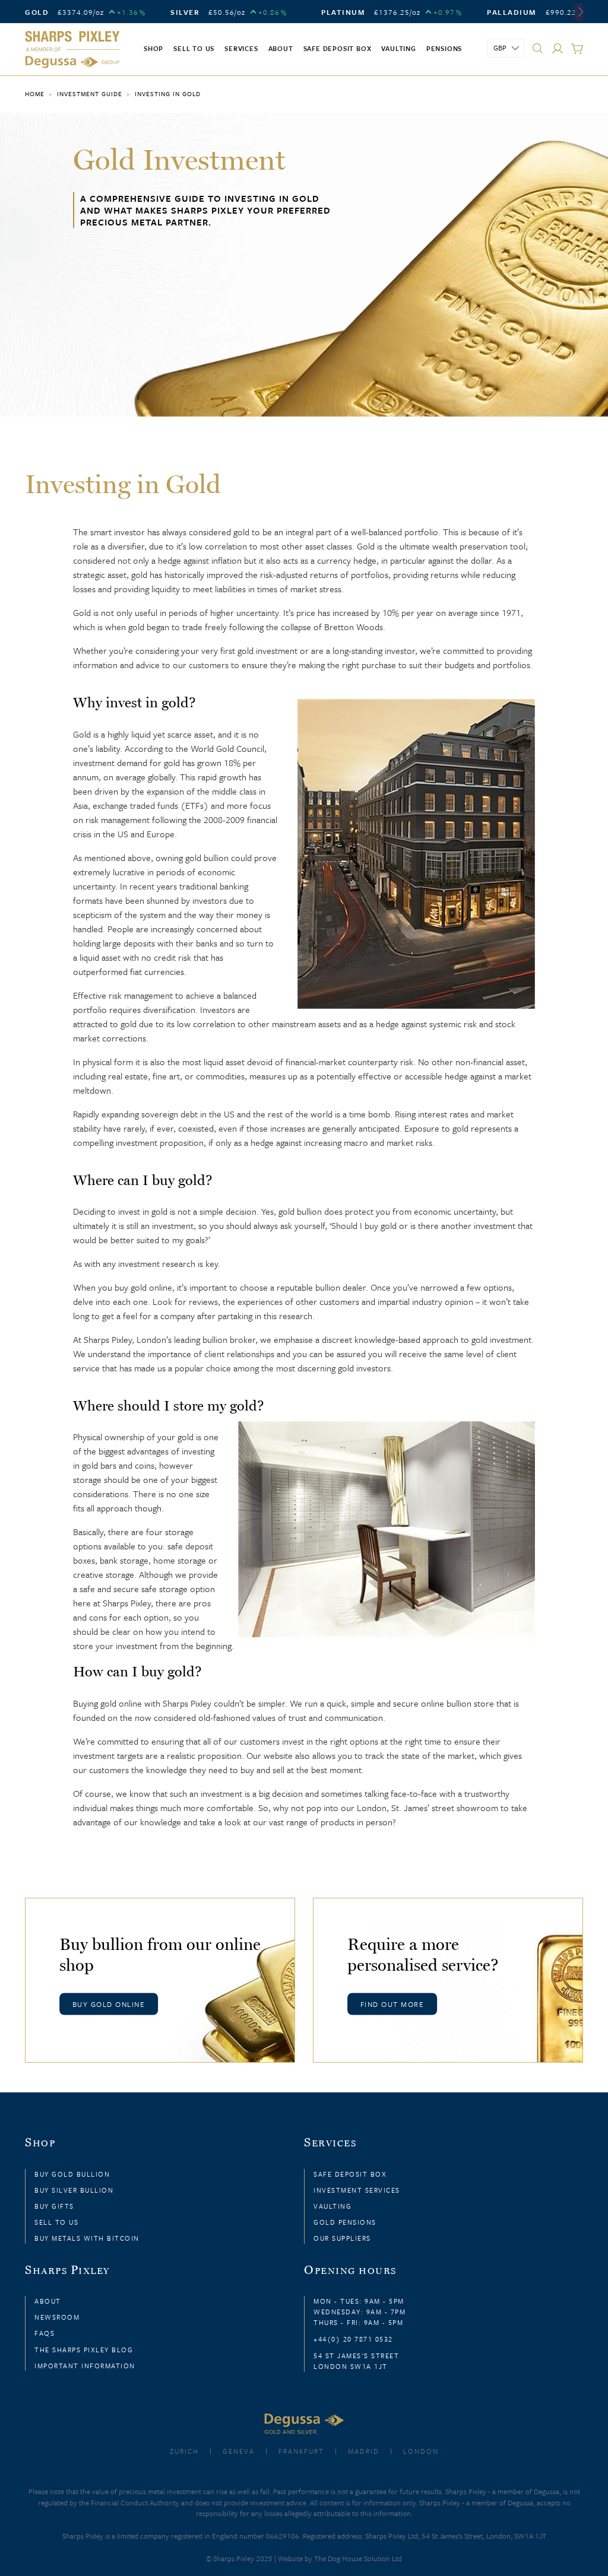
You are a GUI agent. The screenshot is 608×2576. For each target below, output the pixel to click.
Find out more (392, 2003)
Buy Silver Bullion (74, 2190)
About (281, 48)
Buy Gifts (54, 2206)
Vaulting (398, 48)
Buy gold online (109, 2003)
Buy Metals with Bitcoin (87, 2238)
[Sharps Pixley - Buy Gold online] (72, 50)
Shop (153, 48)
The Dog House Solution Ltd (358, 2558)
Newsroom (57, 2317)
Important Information (85, 2366)
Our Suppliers (342, 2238)
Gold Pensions (345, 2222)
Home (35, 94)
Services (241, 48)
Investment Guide (90, 94)
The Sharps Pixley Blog (84, 2350)
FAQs (45, 2333)
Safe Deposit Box (338, 48)
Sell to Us (56, 2222)
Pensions (444, 48)
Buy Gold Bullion (72, 2174)
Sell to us (194, 48)
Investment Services (357, 2190)
